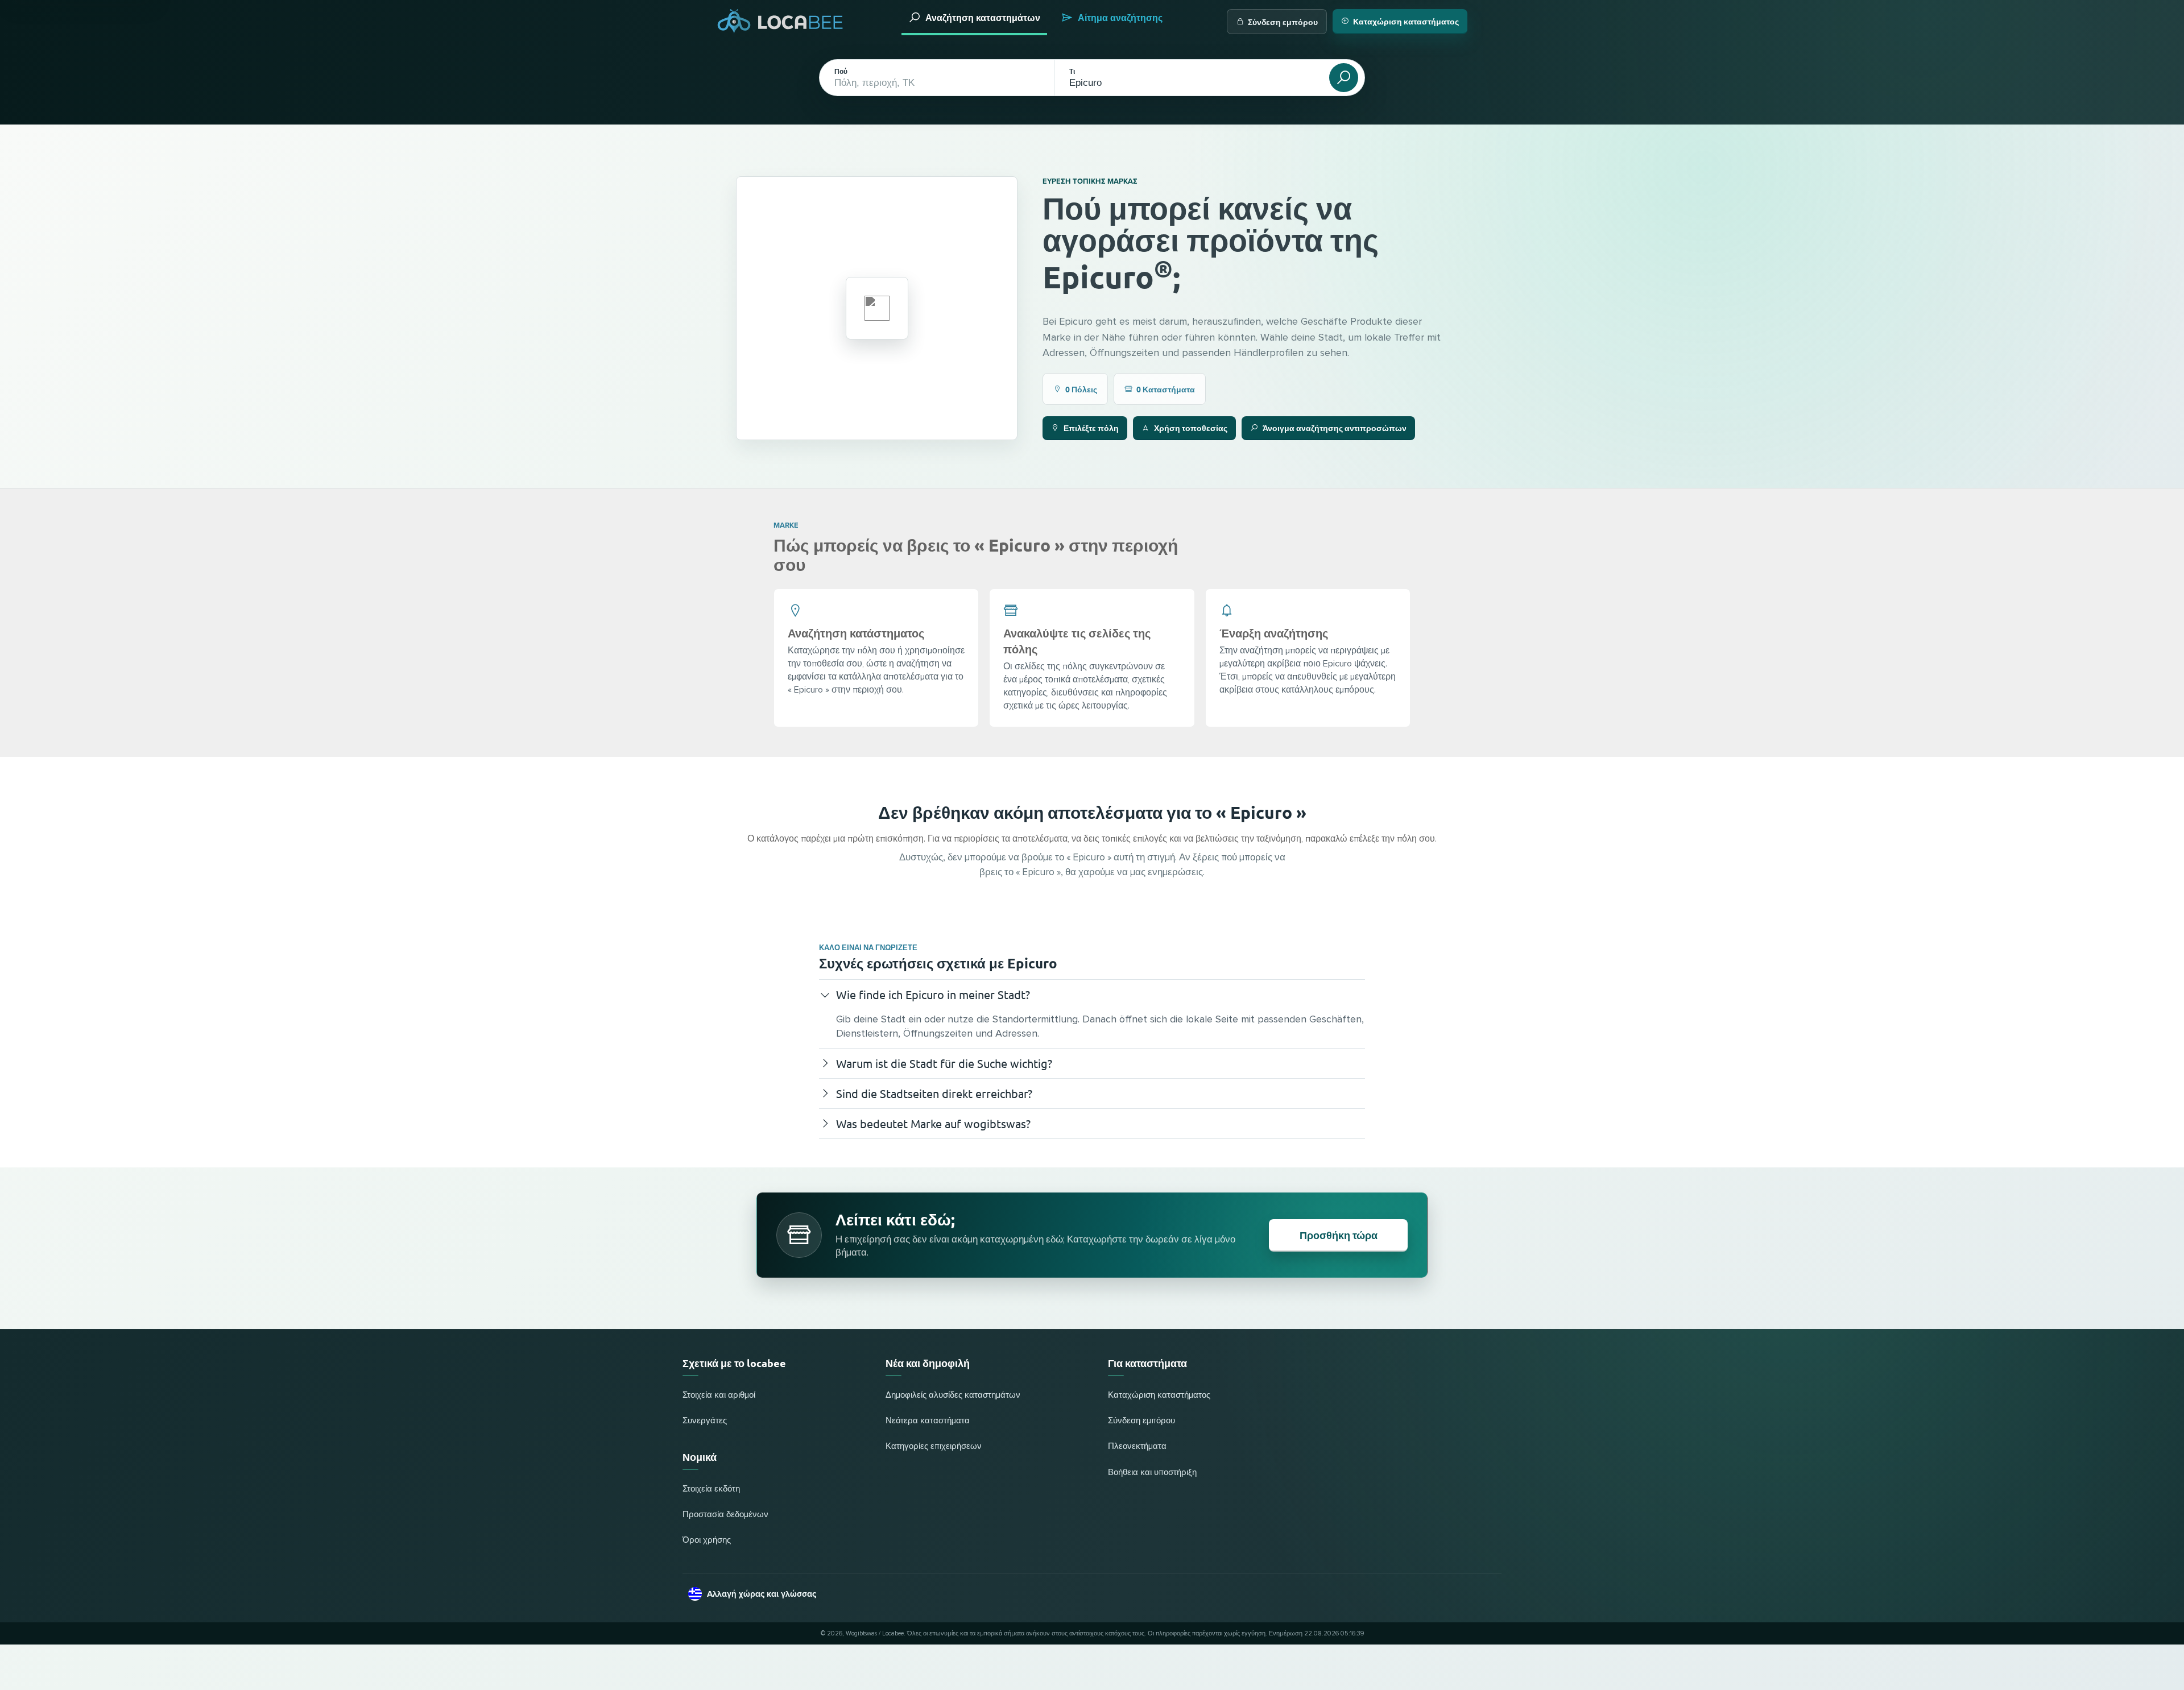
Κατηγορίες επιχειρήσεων (934, 1446)
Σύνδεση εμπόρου (1283, 22)
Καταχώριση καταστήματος (1406, 21)
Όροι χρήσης (707, 1540)
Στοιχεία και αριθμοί (719, 1395)
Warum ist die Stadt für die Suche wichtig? (944, 1063)
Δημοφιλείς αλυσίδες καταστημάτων (953, 1395)
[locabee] (780, 21)
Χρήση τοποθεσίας (1191, 428)
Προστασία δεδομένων (725, 1515)
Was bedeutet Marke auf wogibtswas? (933, 1123)
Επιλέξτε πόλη (1091, 428)
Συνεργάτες (705, 1421)
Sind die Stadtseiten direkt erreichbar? (934, 1093)
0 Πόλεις (1081, 389)
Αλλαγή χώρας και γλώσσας (762, 1594)
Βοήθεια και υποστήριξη (1152, 1472)
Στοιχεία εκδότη (711, 1489)
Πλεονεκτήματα (1137, 1446)
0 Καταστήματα (1166, 389)
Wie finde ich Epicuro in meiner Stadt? (933, 994)
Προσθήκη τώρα (1339, 1235)
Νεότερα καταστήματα (928, 1421)
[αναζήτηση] (1344, 78)
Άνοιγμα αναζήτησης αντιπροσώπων (1335, 428)
